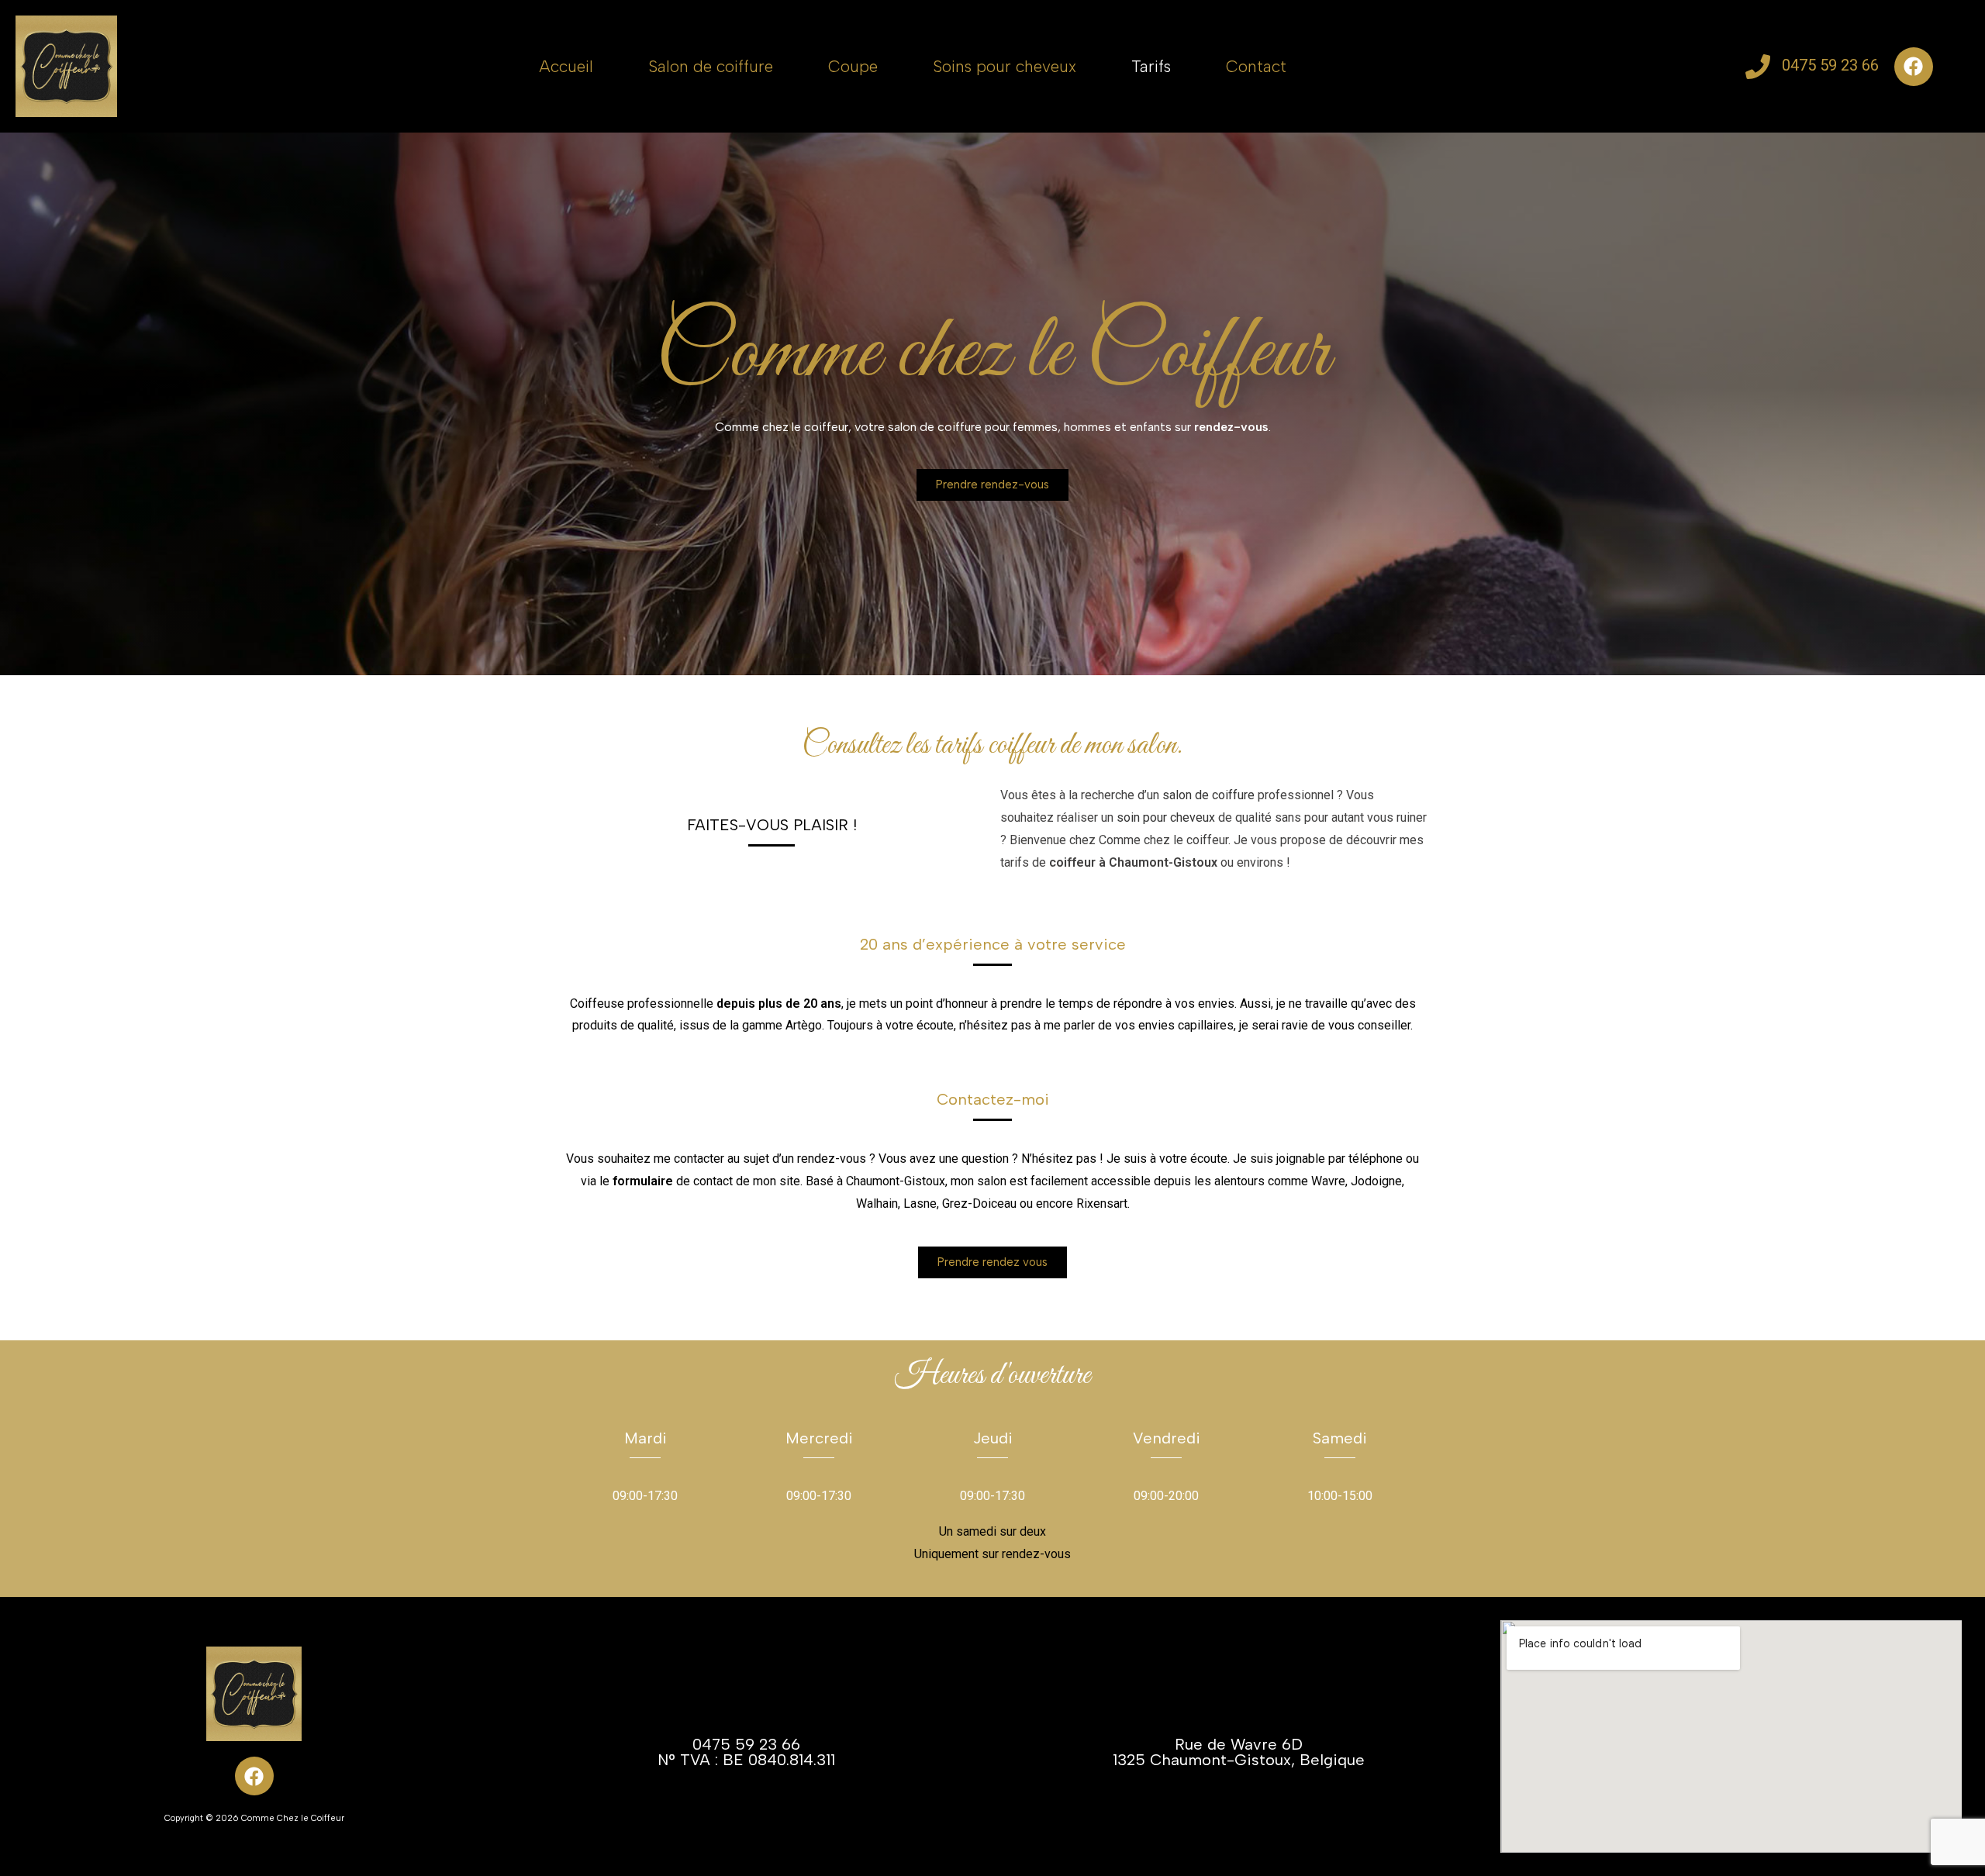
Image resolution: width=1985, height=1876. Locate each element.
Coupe (853, 66)
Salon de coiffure (711, 66)
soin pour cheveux (1166, 817)
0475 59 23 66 (1830, 65)
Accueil (566, 66)
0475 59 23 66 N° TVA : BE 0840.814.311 (746, 1752)
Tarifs (1151, 66)
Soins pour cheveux (1005, 66)
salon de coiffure (1208, 795)
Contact (1256, 66)
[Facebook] (1914, 67)
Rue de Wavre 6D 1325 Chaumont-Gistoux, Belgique (1239, 1752)
